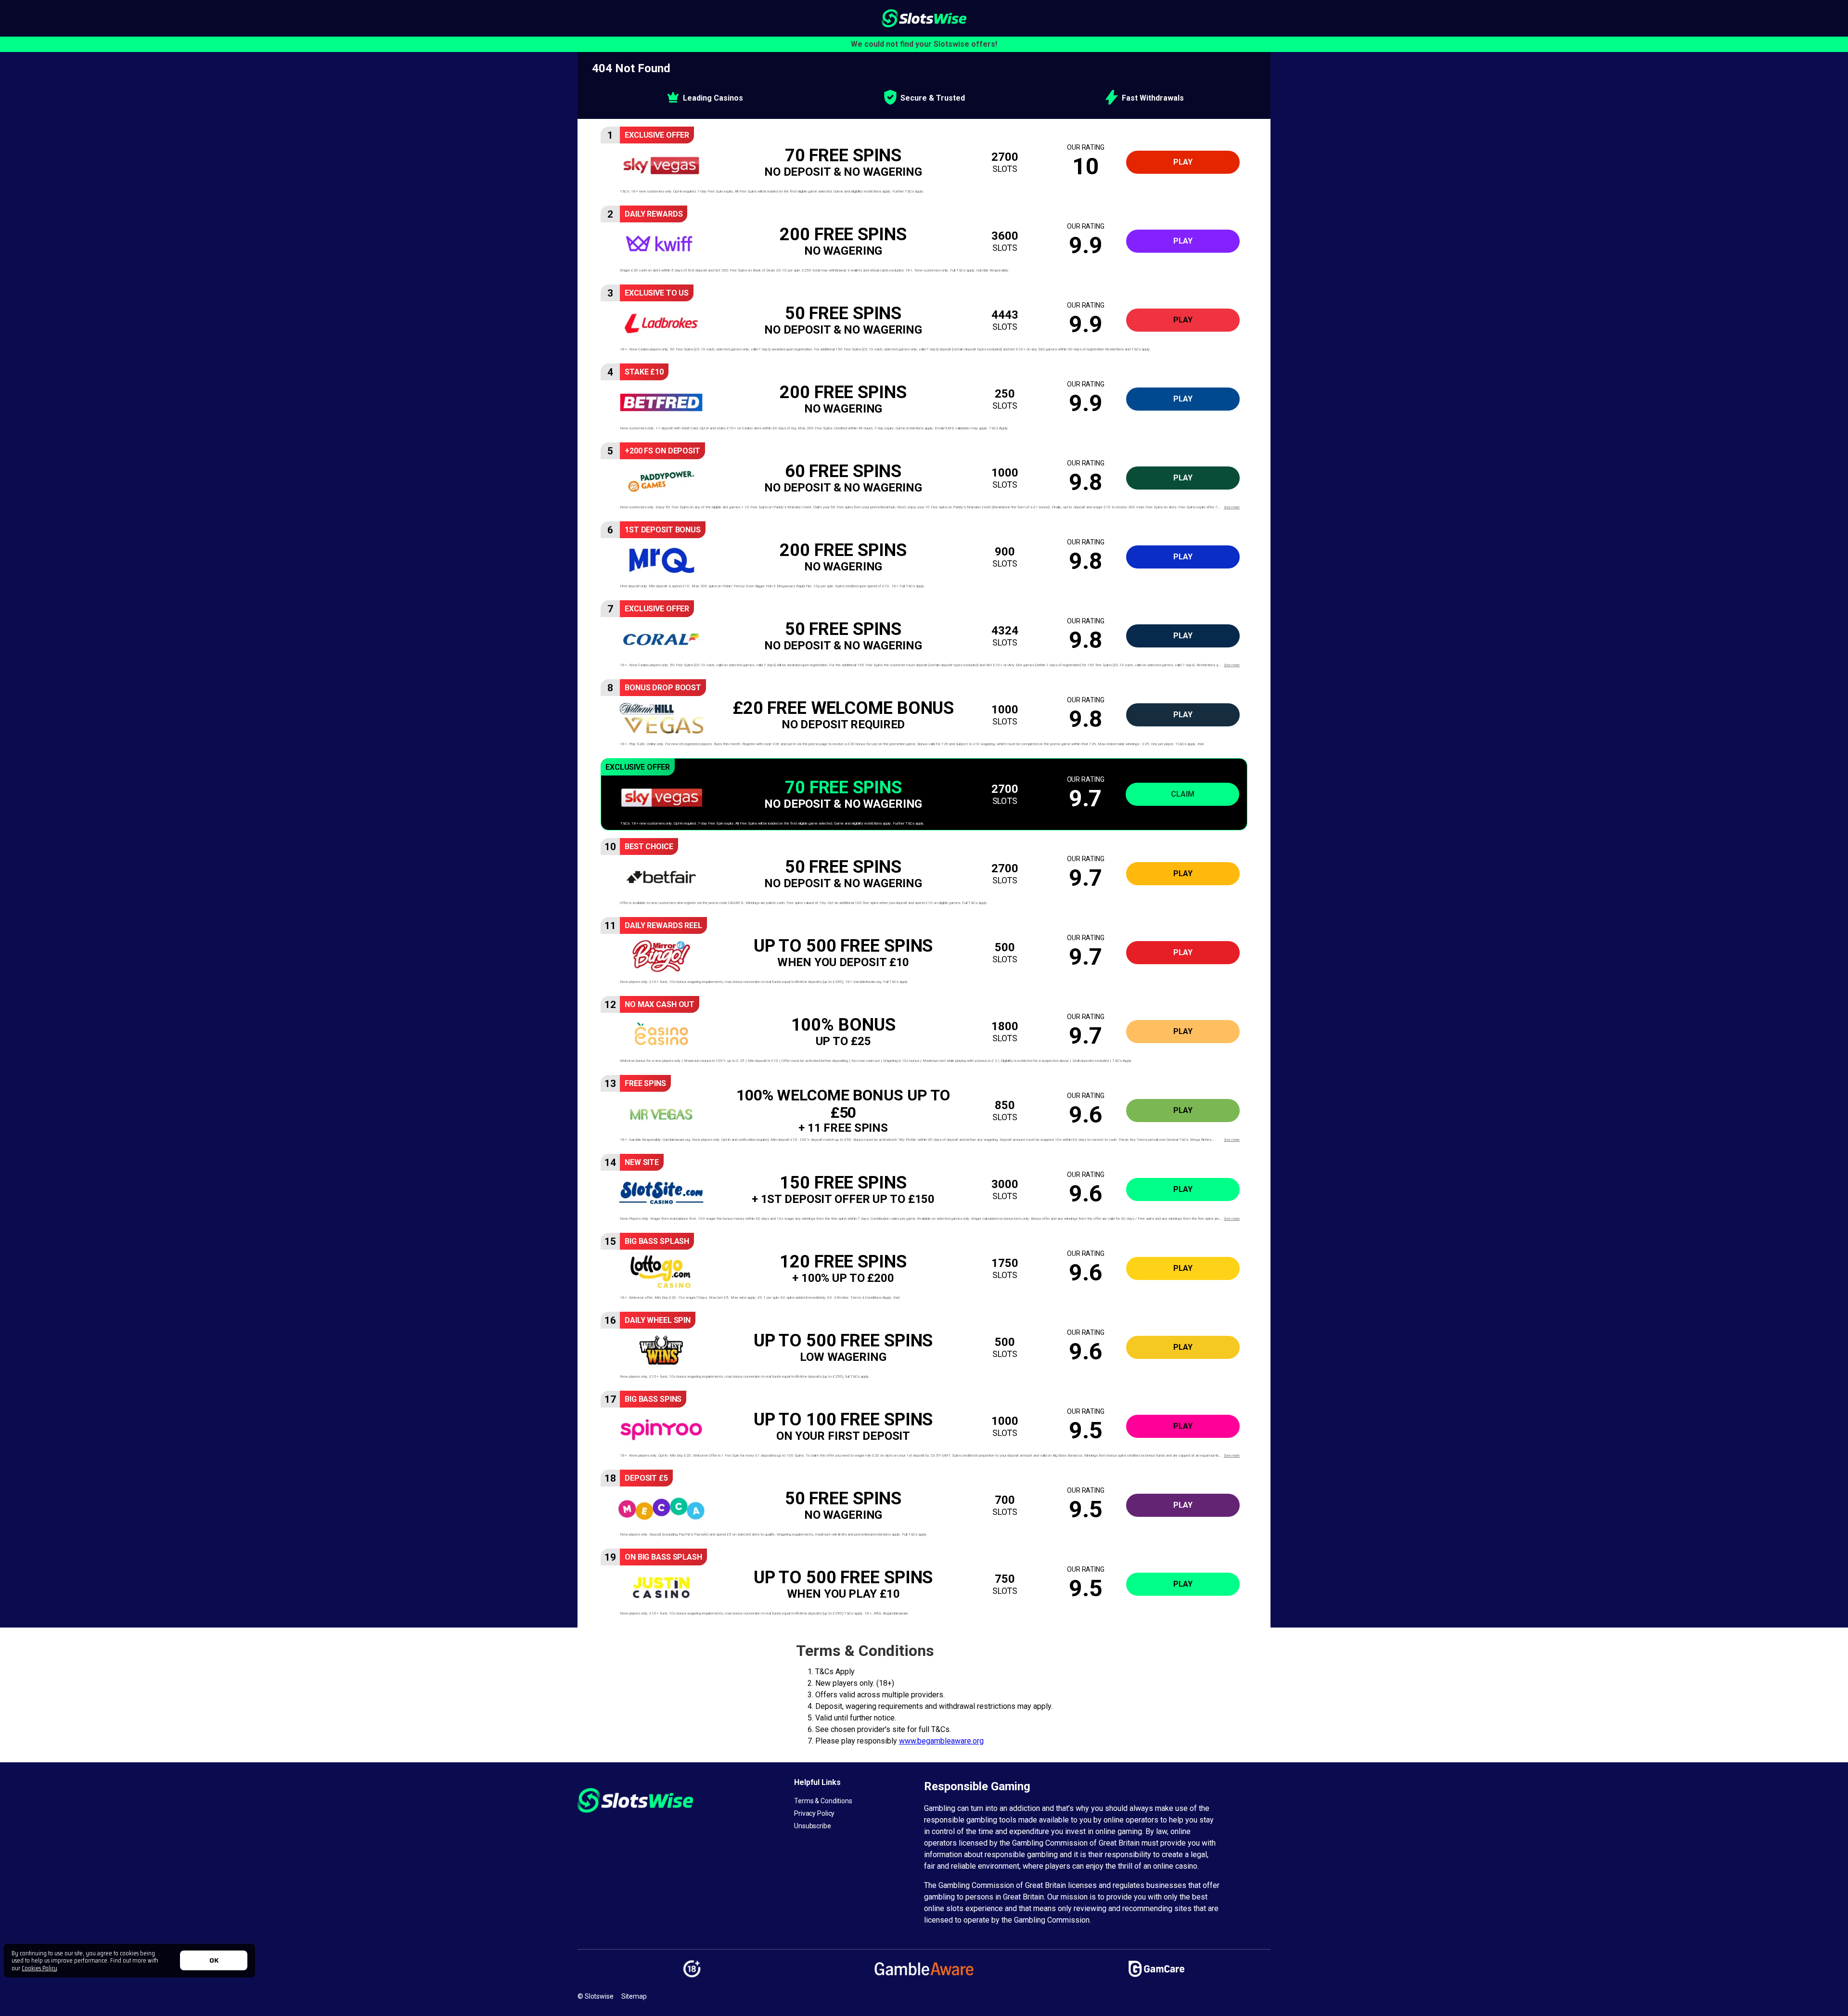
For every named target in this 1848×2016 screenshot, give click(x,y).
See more (1232, 507)
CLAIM (1183, 794)
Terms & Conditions (823, 1801)
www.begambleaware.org (941, 1741)
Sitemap (634, 1996)
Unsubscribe (813, 1826)
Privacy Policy (814, 1813)
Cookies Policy (39, 1968)
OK (214, 1960)
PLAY (1183, 162)
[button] (924, 162)
